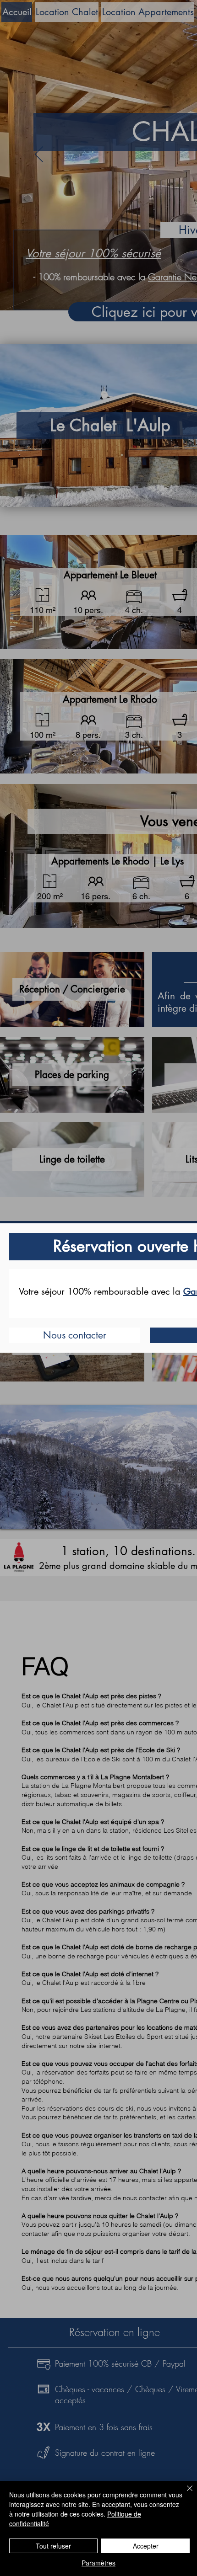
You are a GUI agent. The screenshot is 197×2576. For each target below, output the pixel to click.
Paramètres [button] (98, 2563)
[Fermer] (184, 2494)
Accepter (146, 2546)
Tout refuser (53, 2546)
